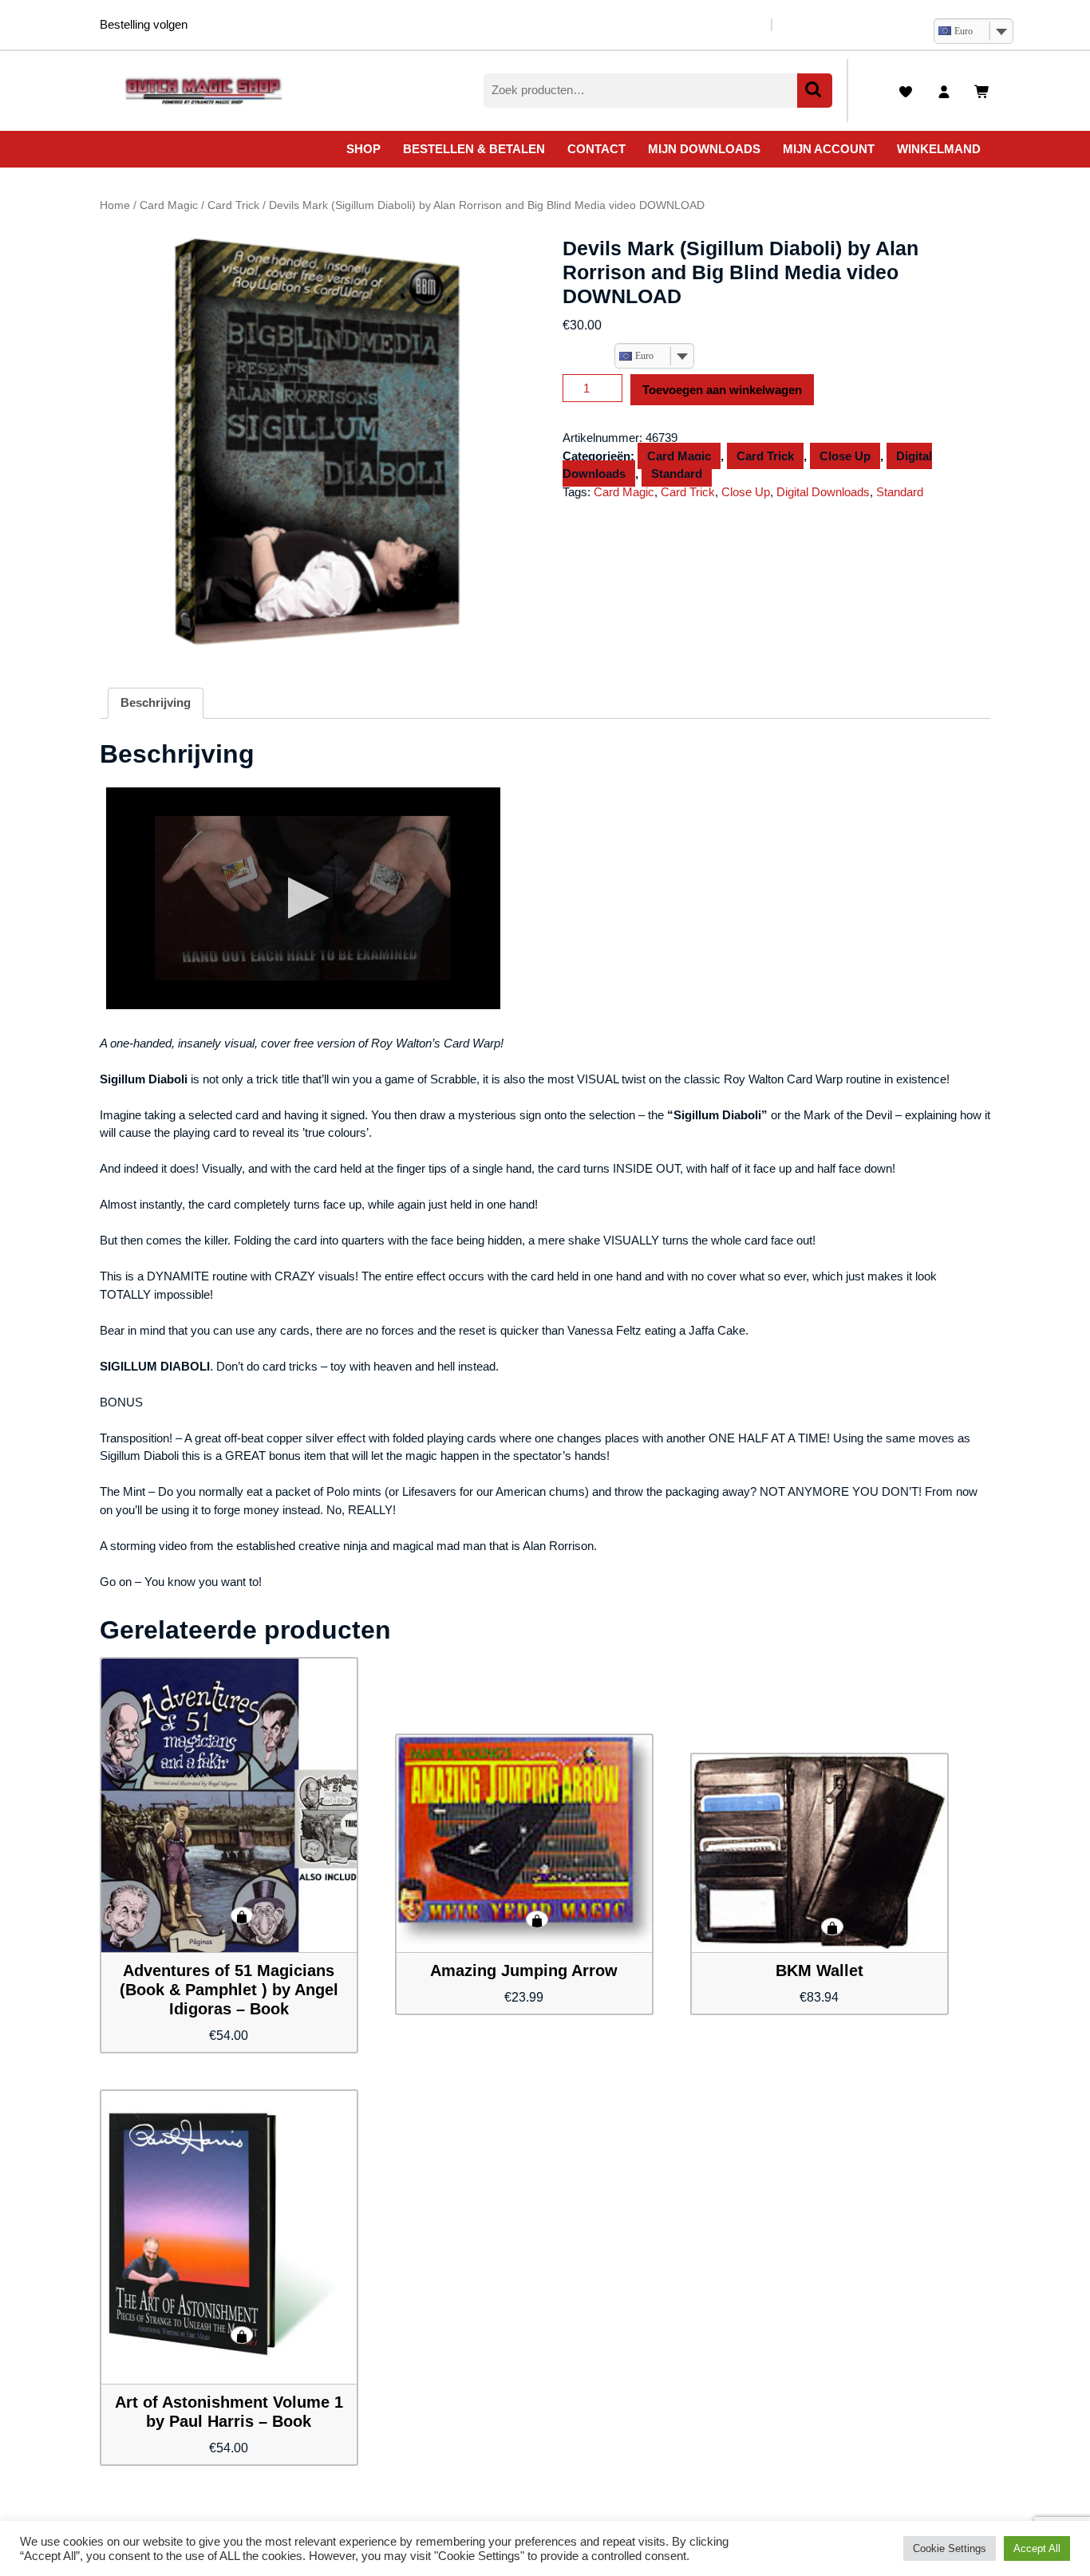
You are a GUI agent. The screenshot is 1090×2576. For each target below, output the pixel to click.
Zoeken (815, 91)
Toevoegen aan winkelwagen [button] (242, 1915)
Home (115, 205)
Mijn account (829, 149)
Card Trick (233, 205)
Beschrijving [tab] (156, 702)
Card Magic (169, 205)
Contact (596, 149)
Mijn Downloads (704, 149)
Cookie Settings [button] (950, 2548)
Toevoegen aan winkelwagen (722, 390)
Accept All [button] (1037, 2548)
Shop (363, 149)
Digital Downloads (823, 492)
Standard (677, 473)
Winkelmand (939, 149)
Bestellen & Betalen (474, 149)
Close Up (845, 456)
